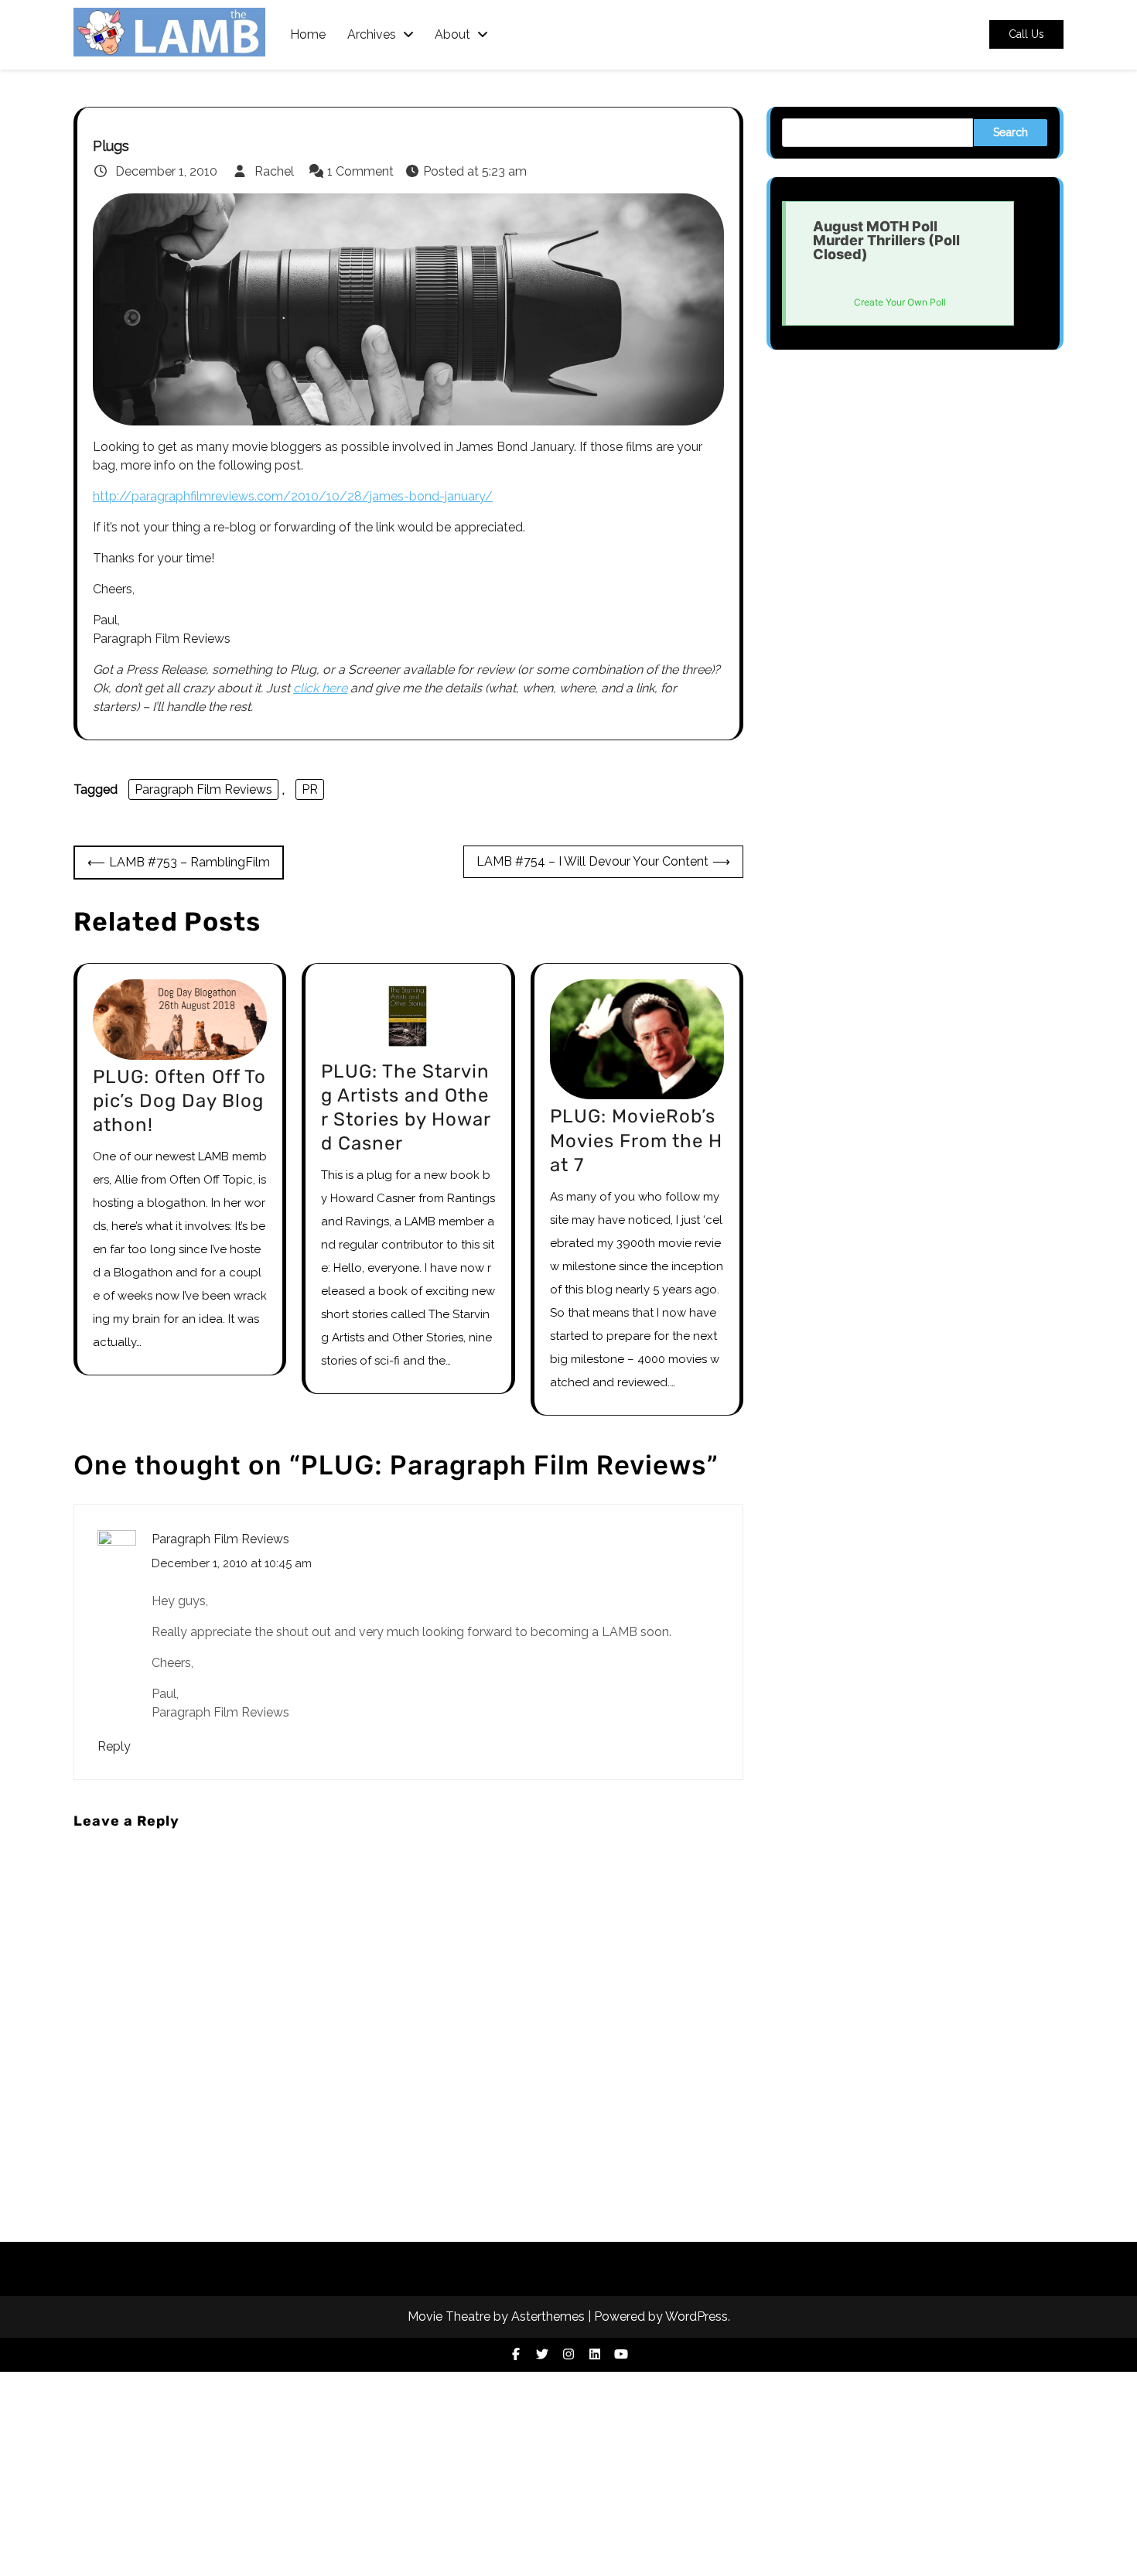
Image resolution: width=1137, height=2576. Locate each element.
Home (308, 35)
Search (1011, 132)
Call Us (1026, 35)
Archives (372, 35)
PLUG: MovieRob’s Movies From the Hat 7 (636, 1140)
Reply (114, 1746)
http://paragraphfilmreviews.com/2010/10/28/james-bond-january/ (293, 496)
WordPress (697, 2316)
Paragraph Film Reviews (203, 789)
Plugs (111, 146)
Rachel (274, 171)
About (452, 35)
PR (310, 789)
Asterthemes (548, 2316)
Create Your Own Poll (900, 302)
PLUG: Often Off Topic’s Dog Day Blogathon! (179, 1101)
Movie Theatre (449, 2316)
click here (320, 688)
